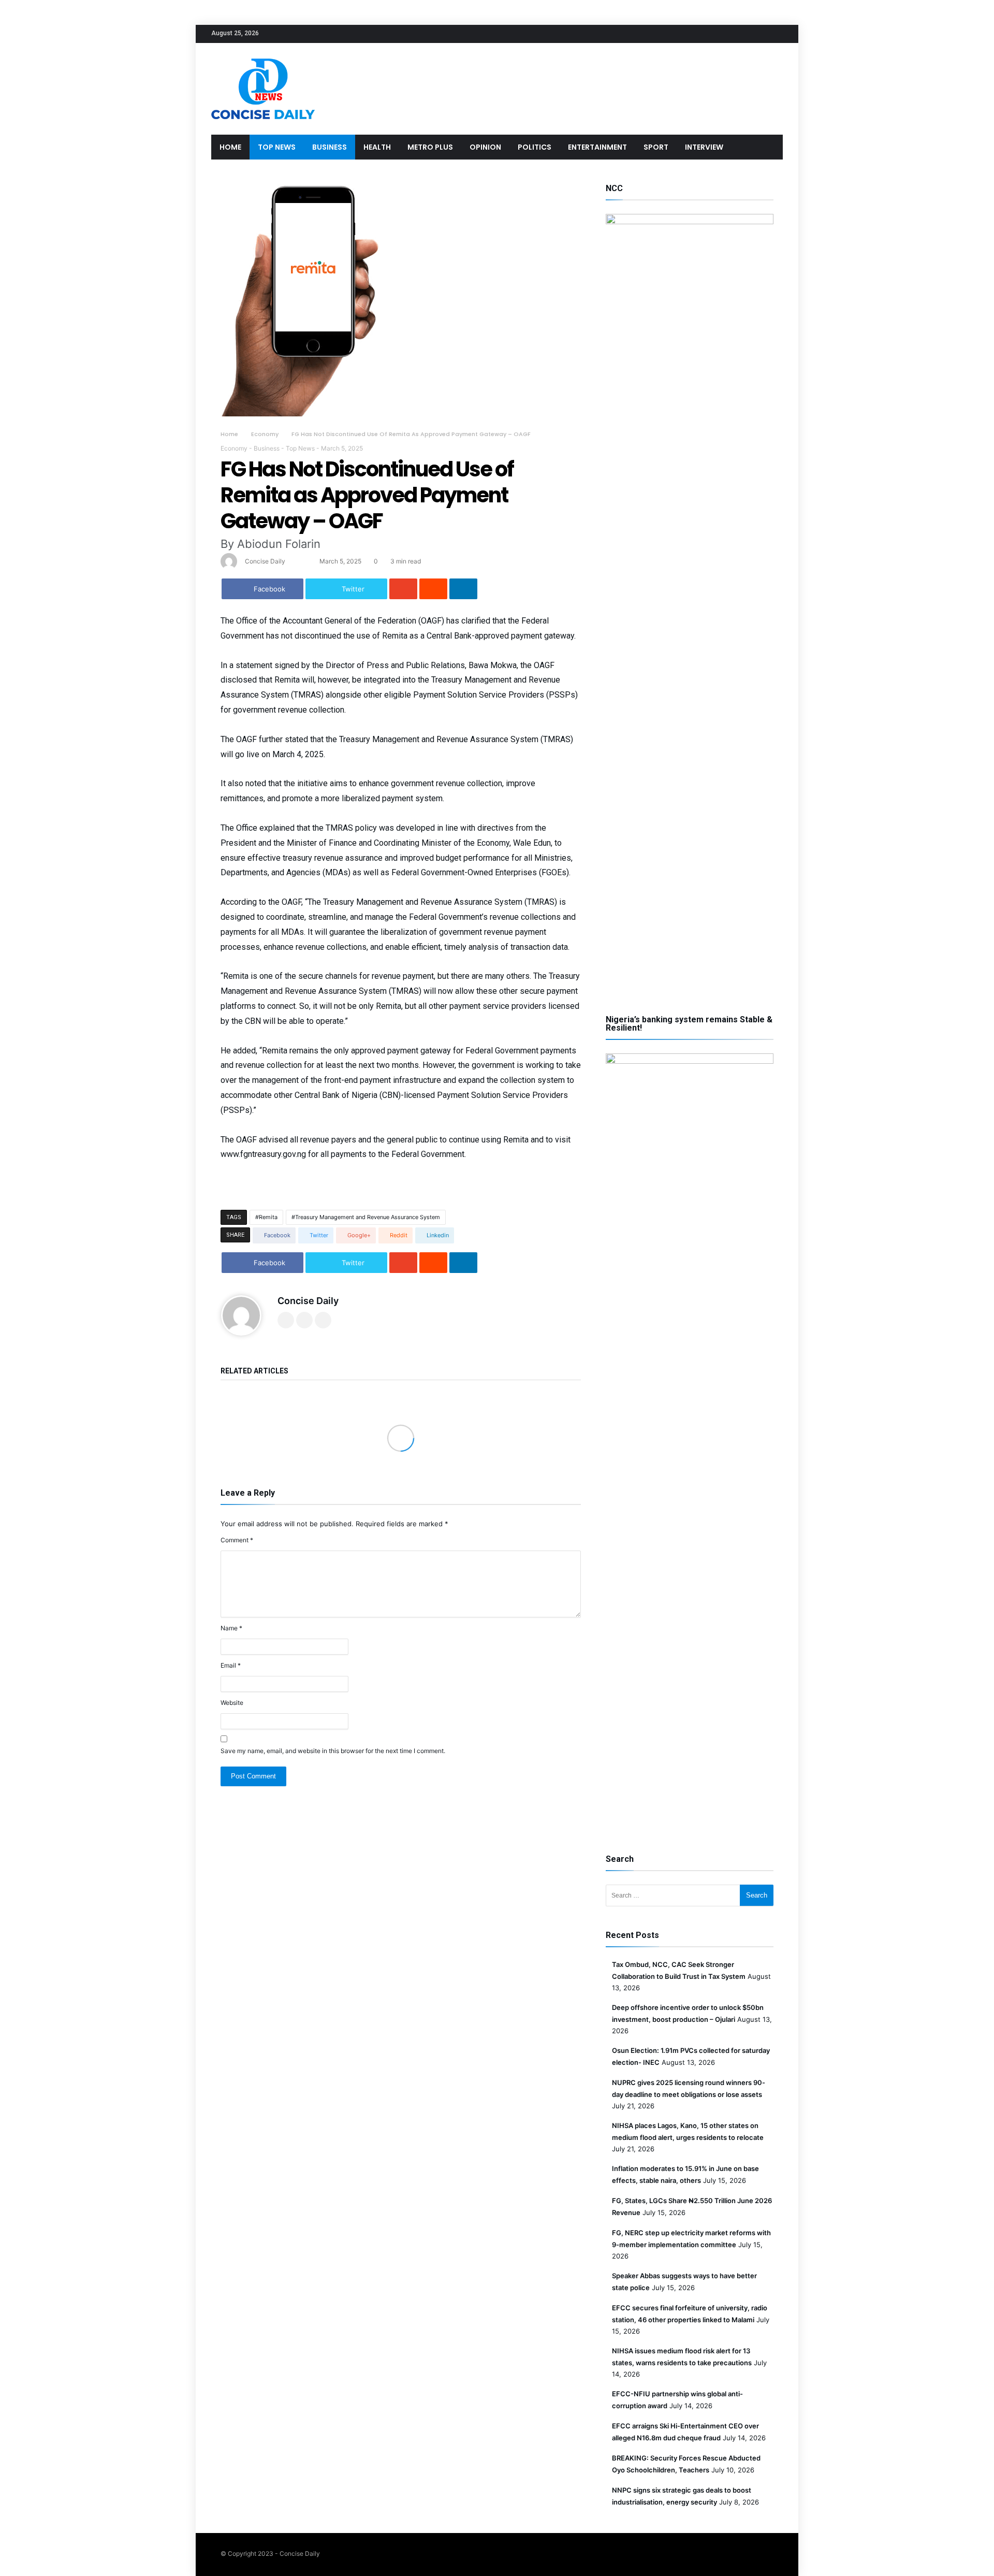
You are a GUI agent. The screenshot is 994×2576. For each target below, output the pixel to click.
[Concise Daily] (263, 58)
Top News (300, 448)
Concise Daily (265, 561)
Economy (265, 434)
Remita (268, 1217)
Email (231, 1665)
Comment (237, 1540)
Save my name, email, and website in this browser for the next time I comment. (333, 1751)
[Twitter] (736, 34)
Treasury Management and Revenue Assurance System (368, 1217)
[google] (403, 589)
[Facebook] (717, 34)
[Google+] (755, 34)
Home (229, 434)
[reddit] (433, 589)
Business (267, 448)
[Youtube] (774, 34)
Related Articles (254, 1371)
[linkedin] (463, 589)
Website (232, 1703)
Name (231, 1628)
